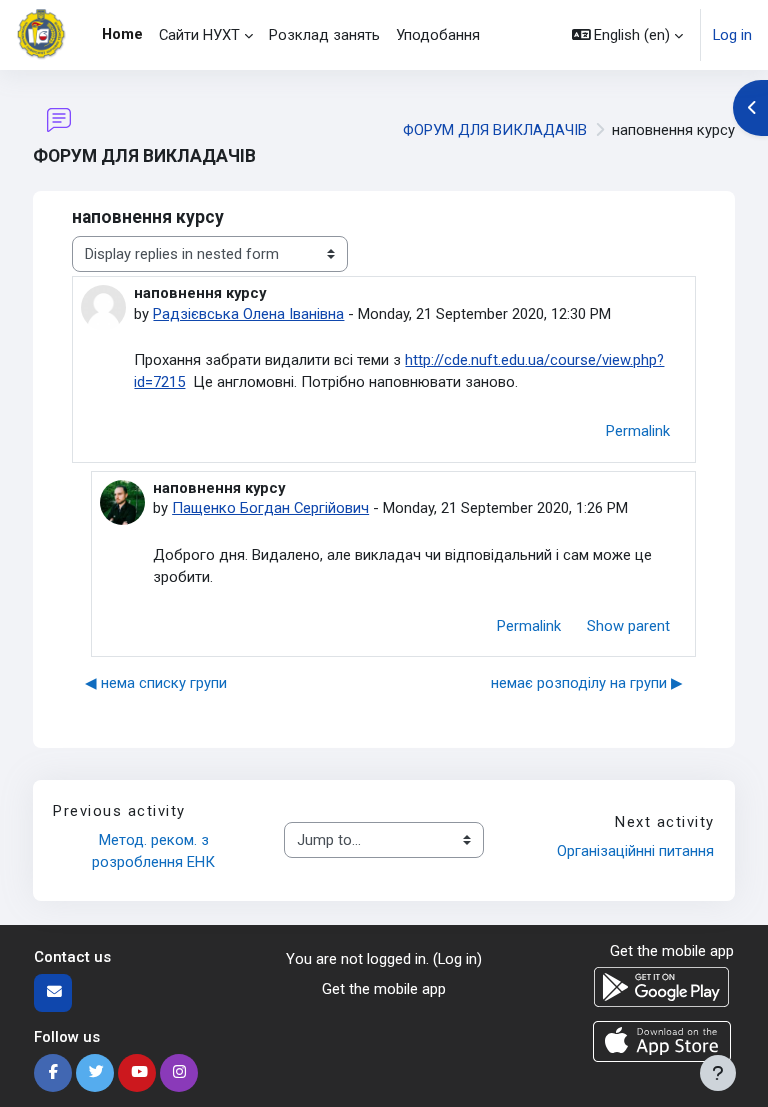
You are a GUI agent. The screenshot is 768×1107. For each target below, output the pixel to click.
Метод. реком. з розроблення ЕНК (153, 851)
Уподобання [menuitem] (438, 35)
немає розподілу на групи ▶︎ (587, 683)
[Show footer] (718, 1073)
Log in (732, 35)
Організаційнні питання (635, 851)
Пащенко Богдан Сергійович (270, 508)
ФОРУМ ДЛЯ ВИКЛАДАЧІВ (495, 130)
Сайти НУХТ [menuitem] (199, 35)
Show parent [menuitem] (628, 626)
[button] (628, 35)
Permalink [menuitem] (638, 431)
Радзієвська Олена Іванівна (248, 314)
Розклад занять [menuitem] (324, 35)
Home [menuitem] (122, 34)
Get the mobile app (384, 989)
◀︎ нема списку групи (156, 683)
